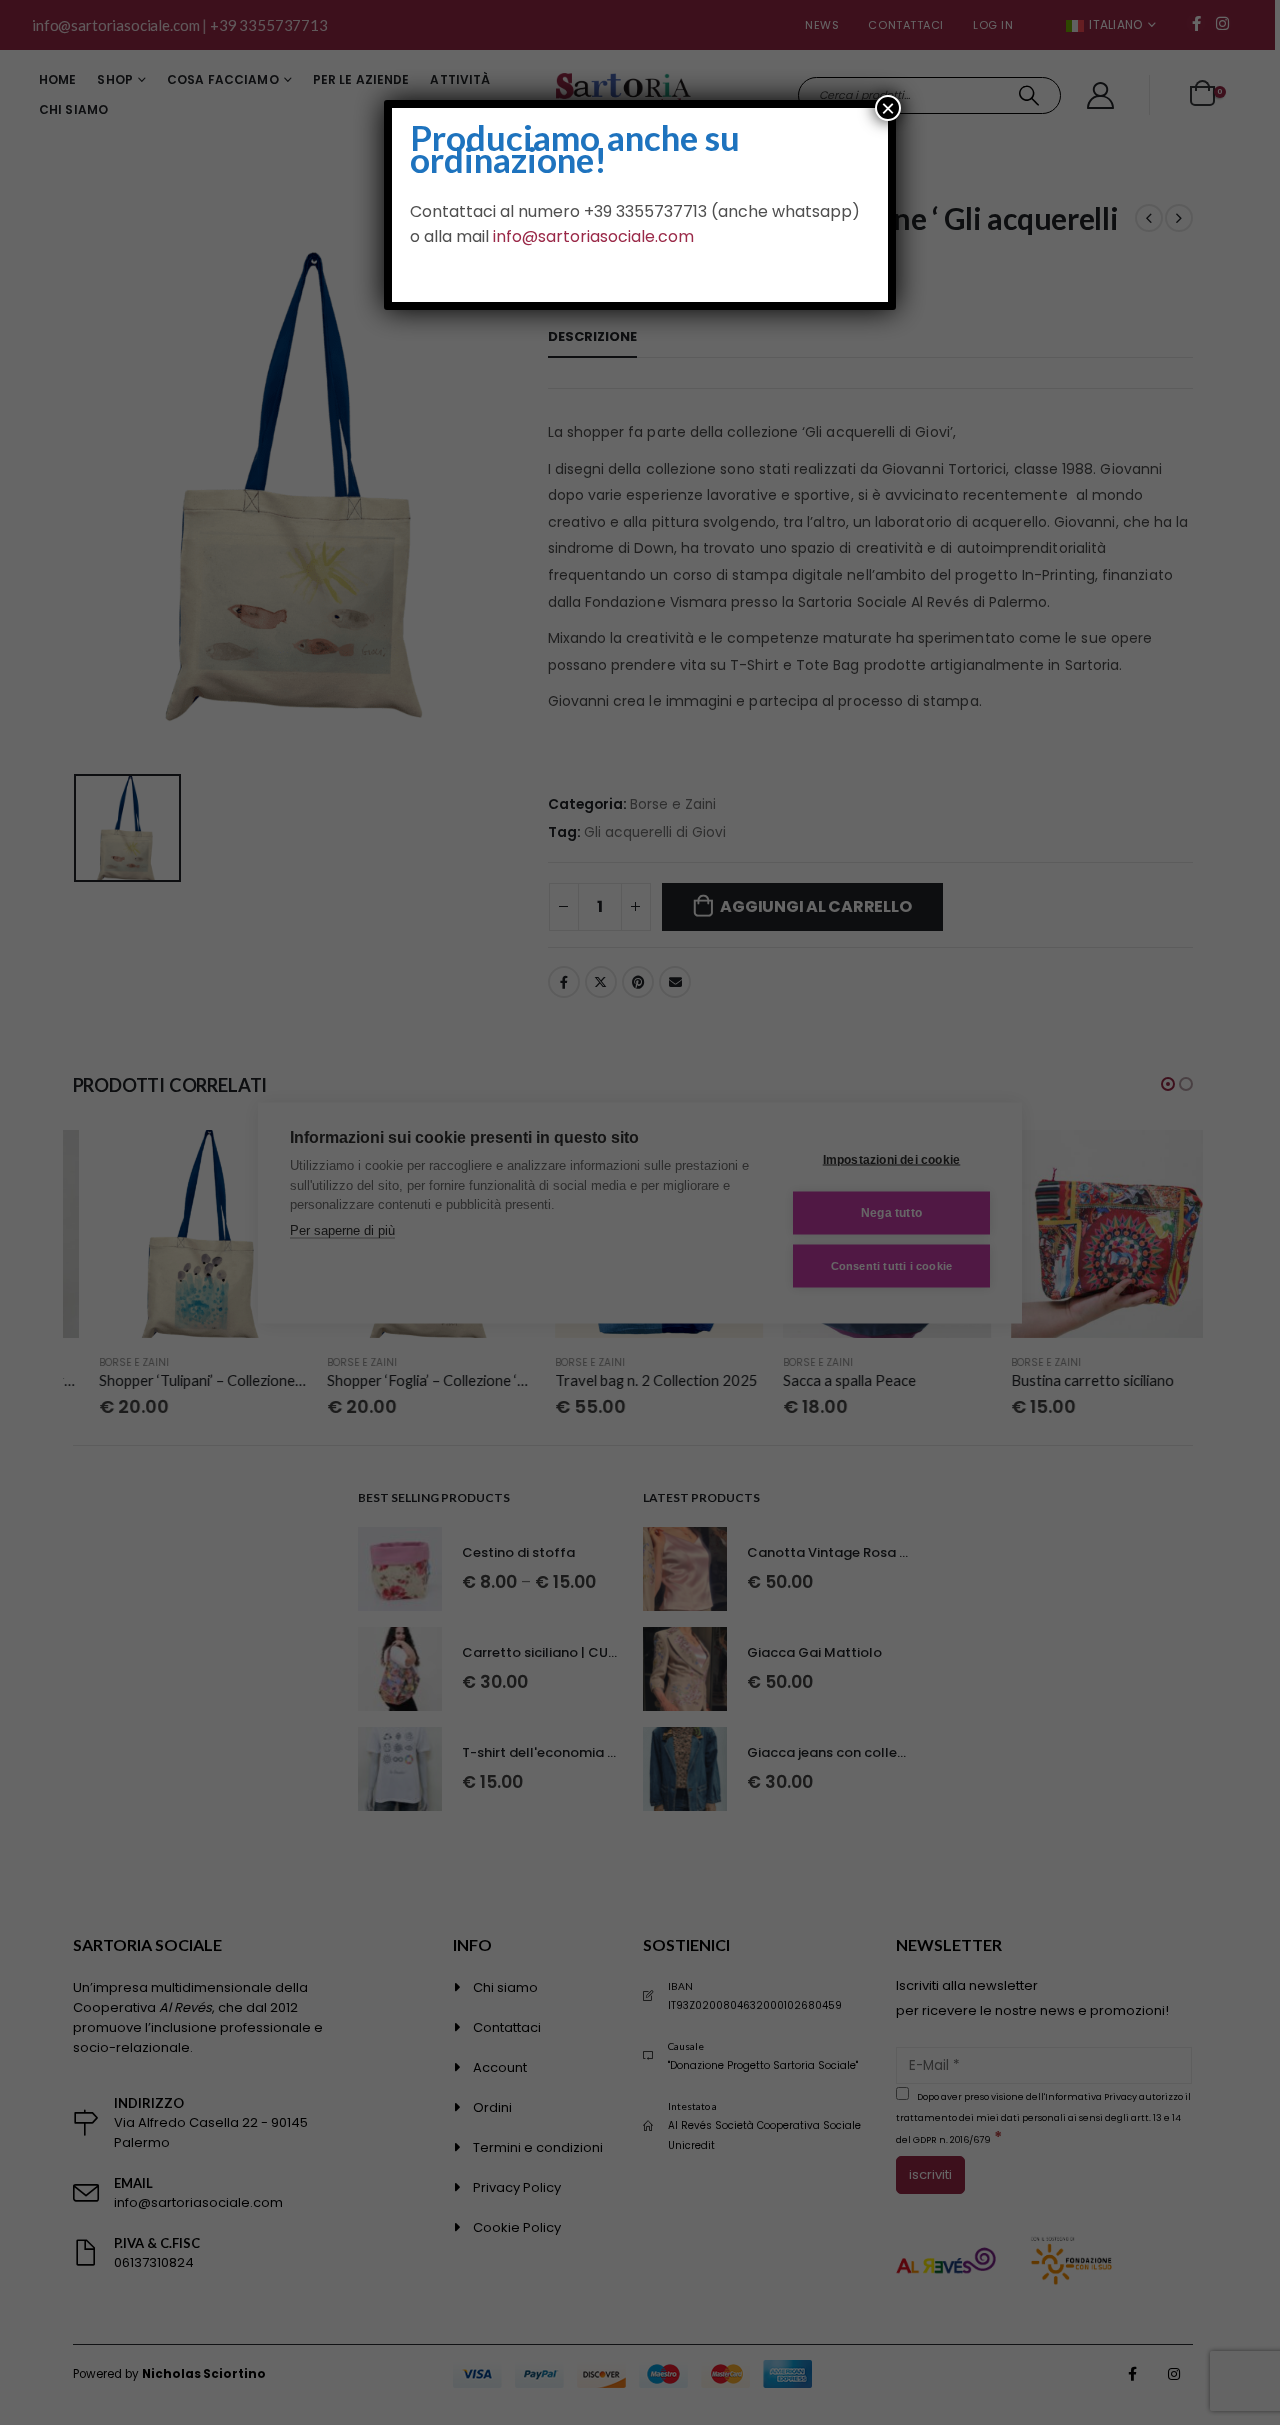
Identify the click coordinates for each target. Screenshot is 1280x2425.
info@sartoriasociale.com (593, 236)
